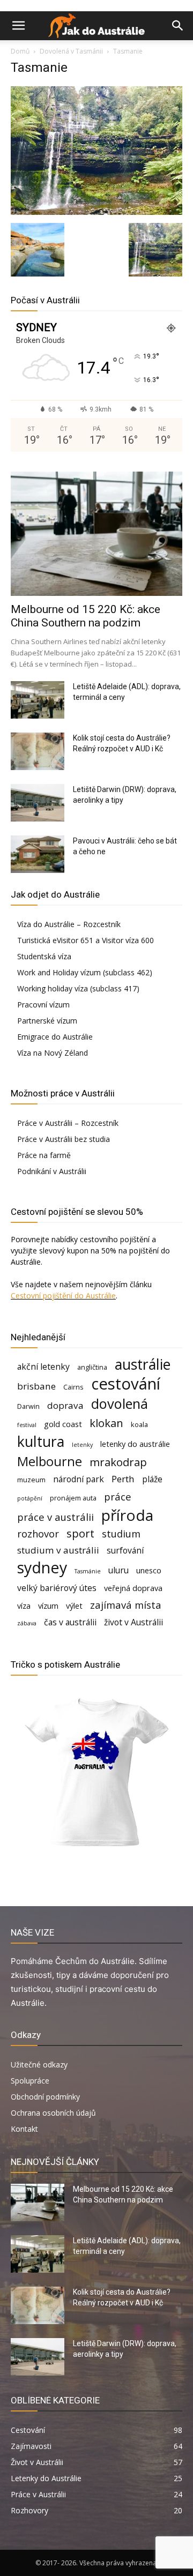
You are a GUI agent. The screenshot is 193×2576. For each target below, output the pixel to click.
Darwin (28, 1406)
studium (121, 1533)
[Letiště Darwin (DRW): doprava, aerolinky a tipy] (38, 803)
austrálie (143, 1365)
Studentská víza (44, 956)
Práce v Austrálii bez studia (64, 1139)
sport (80, 1533)
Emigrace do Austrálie (55, 1037)
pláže (152, 1479)
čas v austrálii (70, 1622)
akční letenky (43, 1367)
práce (118, 1496)
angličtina (92, 1367)
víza (24, 1606)
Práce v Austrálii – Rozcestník (68, 1123)
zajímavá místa (126, 1605)
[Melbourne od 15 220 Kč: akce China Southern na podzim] (96, 534)
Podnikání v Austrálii (52, 1171)
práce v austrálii (55, 1517)
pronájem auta (73, 1498)
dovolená (120, 1404)
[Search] (178, 26)
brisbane (36, 1386)
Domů (20, 51)
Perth (123, 1479)
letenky (82, 1445)
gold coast (63, 1424)
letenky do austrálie (135, 1444)
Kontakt (24, 2129)
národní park (79, 1479)
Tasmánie (88, 1571)
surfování (125, 1551)
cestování (126, 1384)
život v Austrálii (133, 1622)
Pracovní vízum (43, 1005)
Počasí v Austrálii (45, 300)
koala (139, 1424)
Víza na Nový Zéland (53, 1053)
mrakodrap (118, 1462)
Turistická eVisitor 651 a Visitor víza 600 (86, 940)
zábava (27, 1623)
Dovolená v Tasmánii (71, 51)
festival (27, 1425)
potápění (30, 1498)
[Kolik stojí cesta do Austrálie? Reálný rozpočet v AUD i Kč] (38, 751)
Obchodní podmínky (45, 2097)
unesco (149, 1570)
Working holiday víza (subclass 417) (78, 988)
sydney (42, 1567)
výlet (74, 1606)
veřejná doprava (133, 1588)
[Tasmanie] (96, 212)
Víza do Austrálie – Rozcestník (69, 924)
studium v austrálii (58, 1550)
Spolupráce (30, 2081)
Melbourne (50, 1462)
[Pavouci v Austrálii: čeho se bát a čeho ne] (38, 854)
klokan (106, 1423)
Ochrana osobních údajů (53, 2113)
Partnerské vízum (47, 1021)
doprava (65, 1405)
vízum (48, 1606)
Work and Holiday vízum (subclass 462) (85, 972)
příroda (127, 1515)
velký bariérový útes (57, 1588)
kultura (41, 1442)
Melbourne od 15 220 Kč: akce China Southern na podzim (86, 616)
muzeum (31, 1480)
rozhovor (38, 1533)
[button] (18, 26)
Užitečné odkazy (39, 2064)
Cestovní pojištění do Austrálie (63, 1296)
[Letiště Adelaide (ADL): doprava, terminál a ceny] (38, 700)
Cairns (73, 1387)
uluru (118, 1570)
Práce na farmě (44, 1155)
